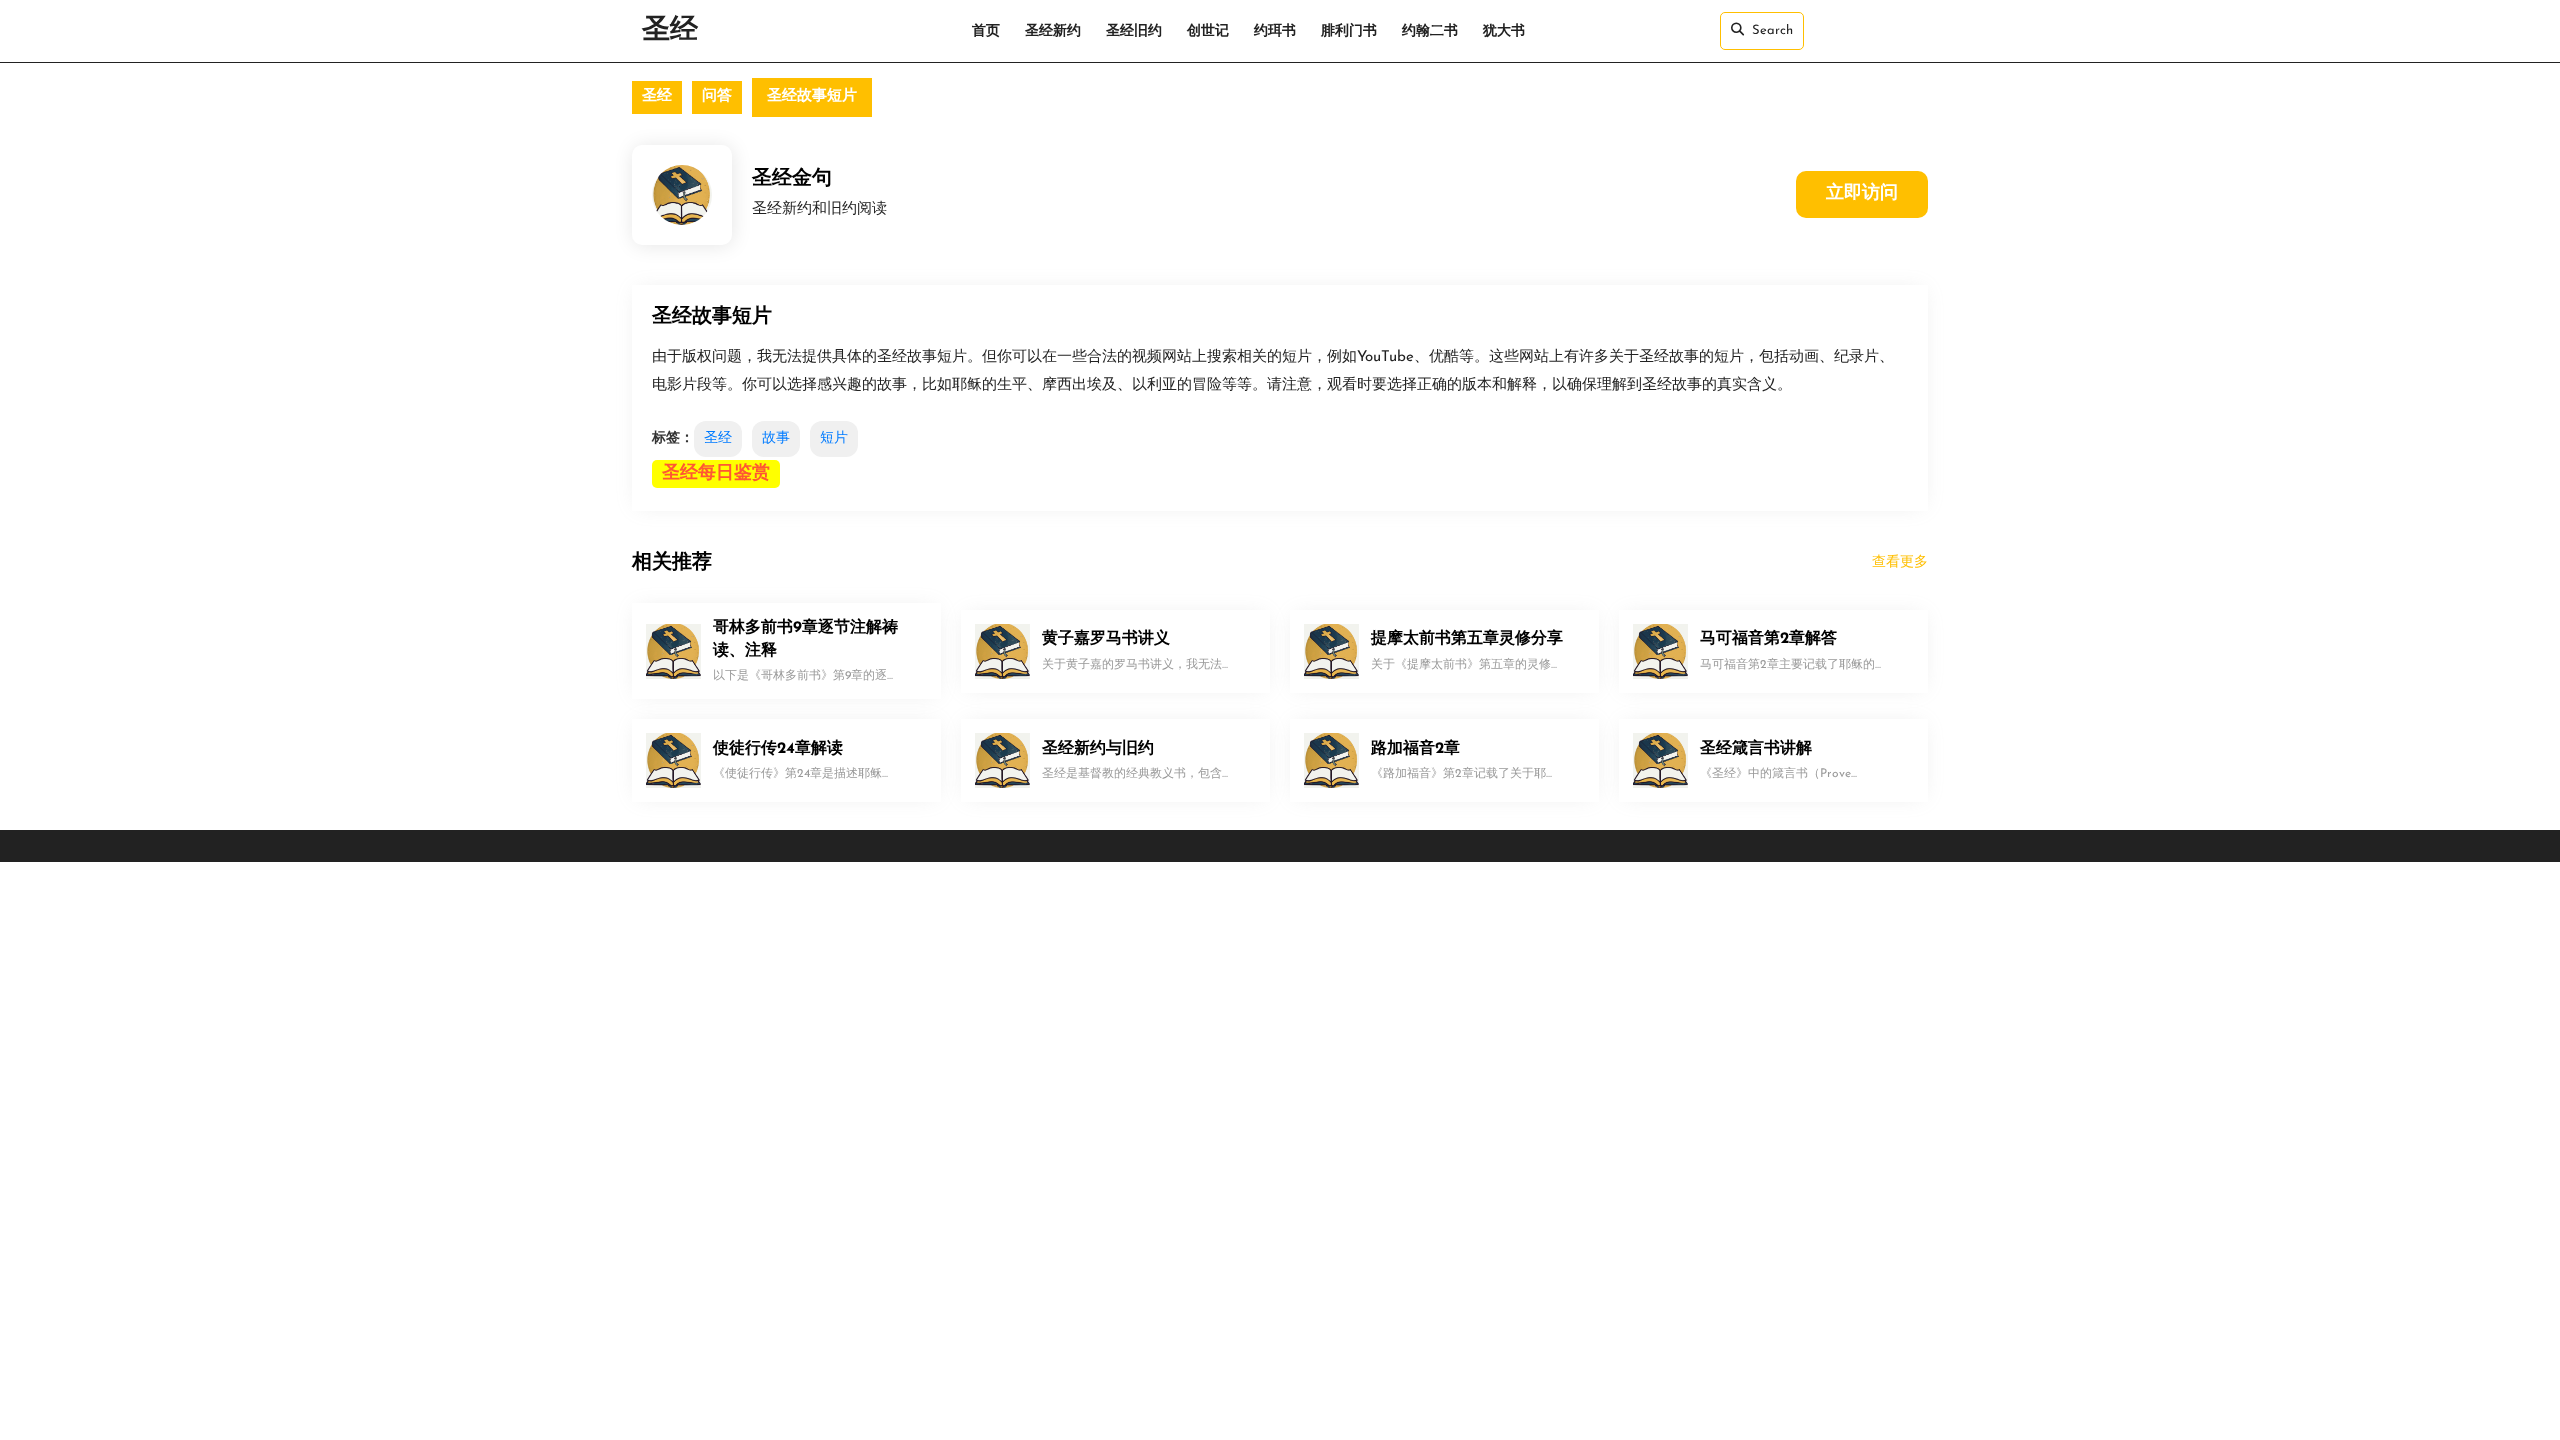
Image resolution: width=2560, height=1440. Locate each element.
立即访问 (1862, 194)
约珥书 (1275, 31)
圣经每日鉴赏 (716, 474)
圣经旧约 (1134, 31)
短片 (834, 438)
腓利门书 (1349, 31)
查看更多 (1900, 562)
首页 (986, 31)
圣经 (670, 31)
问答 (717, 96)
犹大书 (1504, 31)
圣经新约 (1053, 31)
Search (1772, 30)
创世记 (1208, 31)
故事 (776, 438)
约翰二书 (1430, 31)
